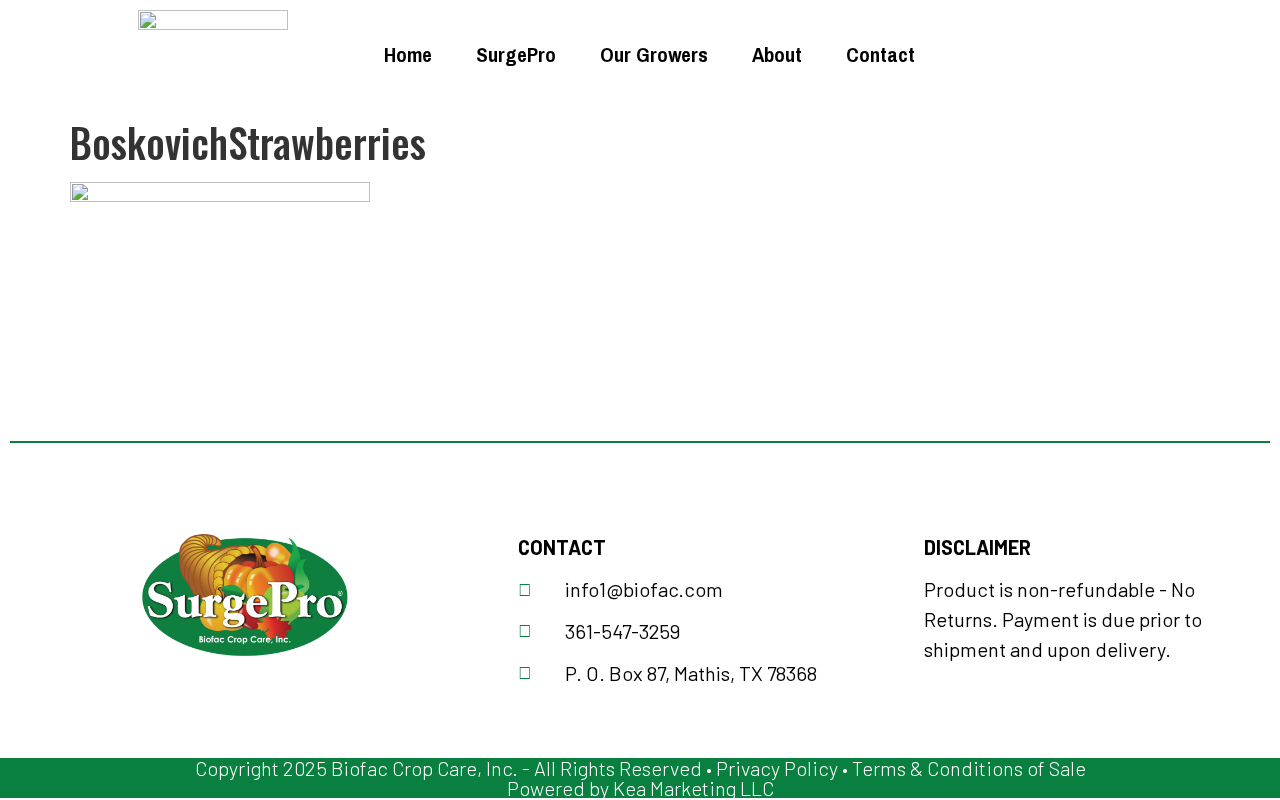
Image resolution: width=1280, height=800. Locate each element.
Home (408, 54)
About (777, 54)
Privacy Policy (777, 768)
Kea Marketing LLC (693, 788)
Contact (880, 54)
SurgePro (516, 54)
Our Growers (654, 54)
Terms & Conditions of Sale (969, 768)
